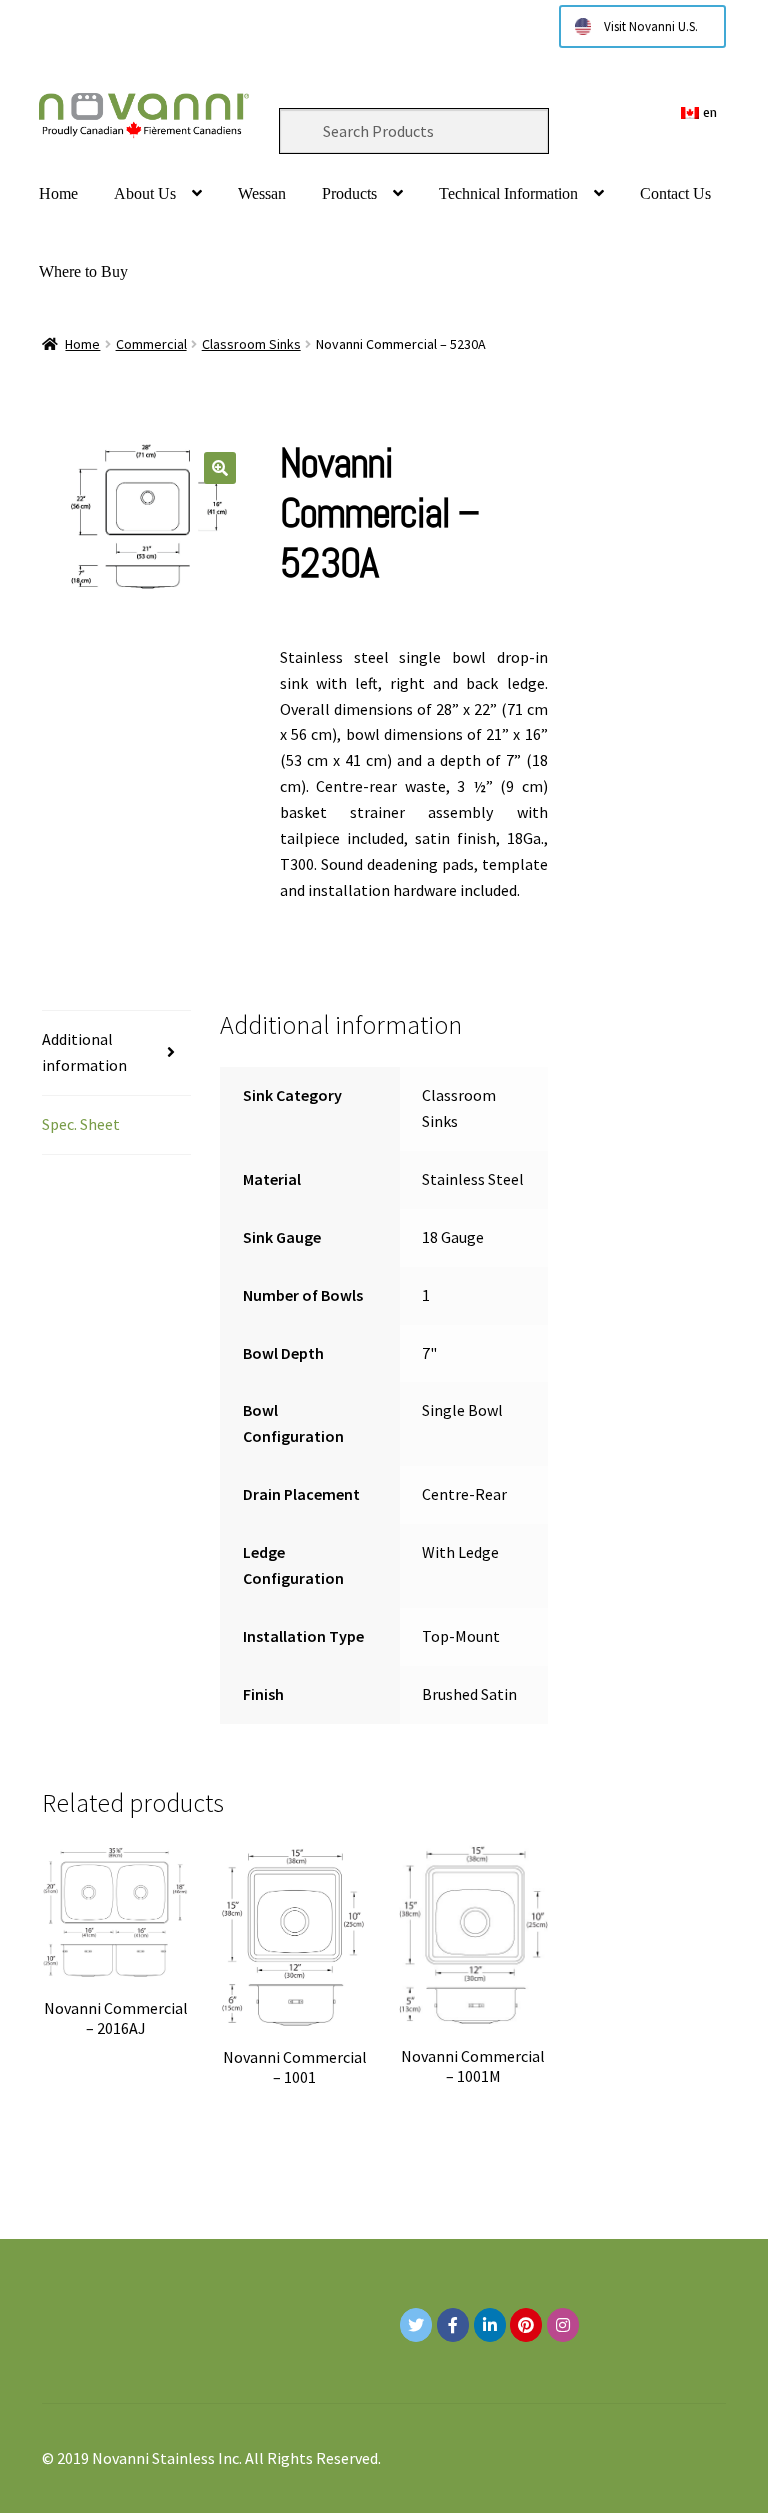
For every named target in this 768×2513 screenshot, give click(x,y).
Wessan (262, 193)
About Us (145, 193)
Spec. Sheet (81, 1124)
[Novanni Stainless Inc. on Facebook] (453, 2325)
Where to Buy (83, 271)
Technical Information (508, 193)
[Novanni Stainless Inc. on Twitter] (416, 2325)
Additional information (84, 1052)
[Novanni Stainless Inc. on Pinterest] (526, 2325)
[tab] (116, 1053)
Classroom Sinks (251, 344)
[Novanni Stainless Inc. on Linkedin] (490, 2325)
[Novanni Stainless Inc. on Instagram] (563, 2325)
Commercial (151, 344)
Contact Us (675, 193)
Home (58, 193)
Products (349, 193)
